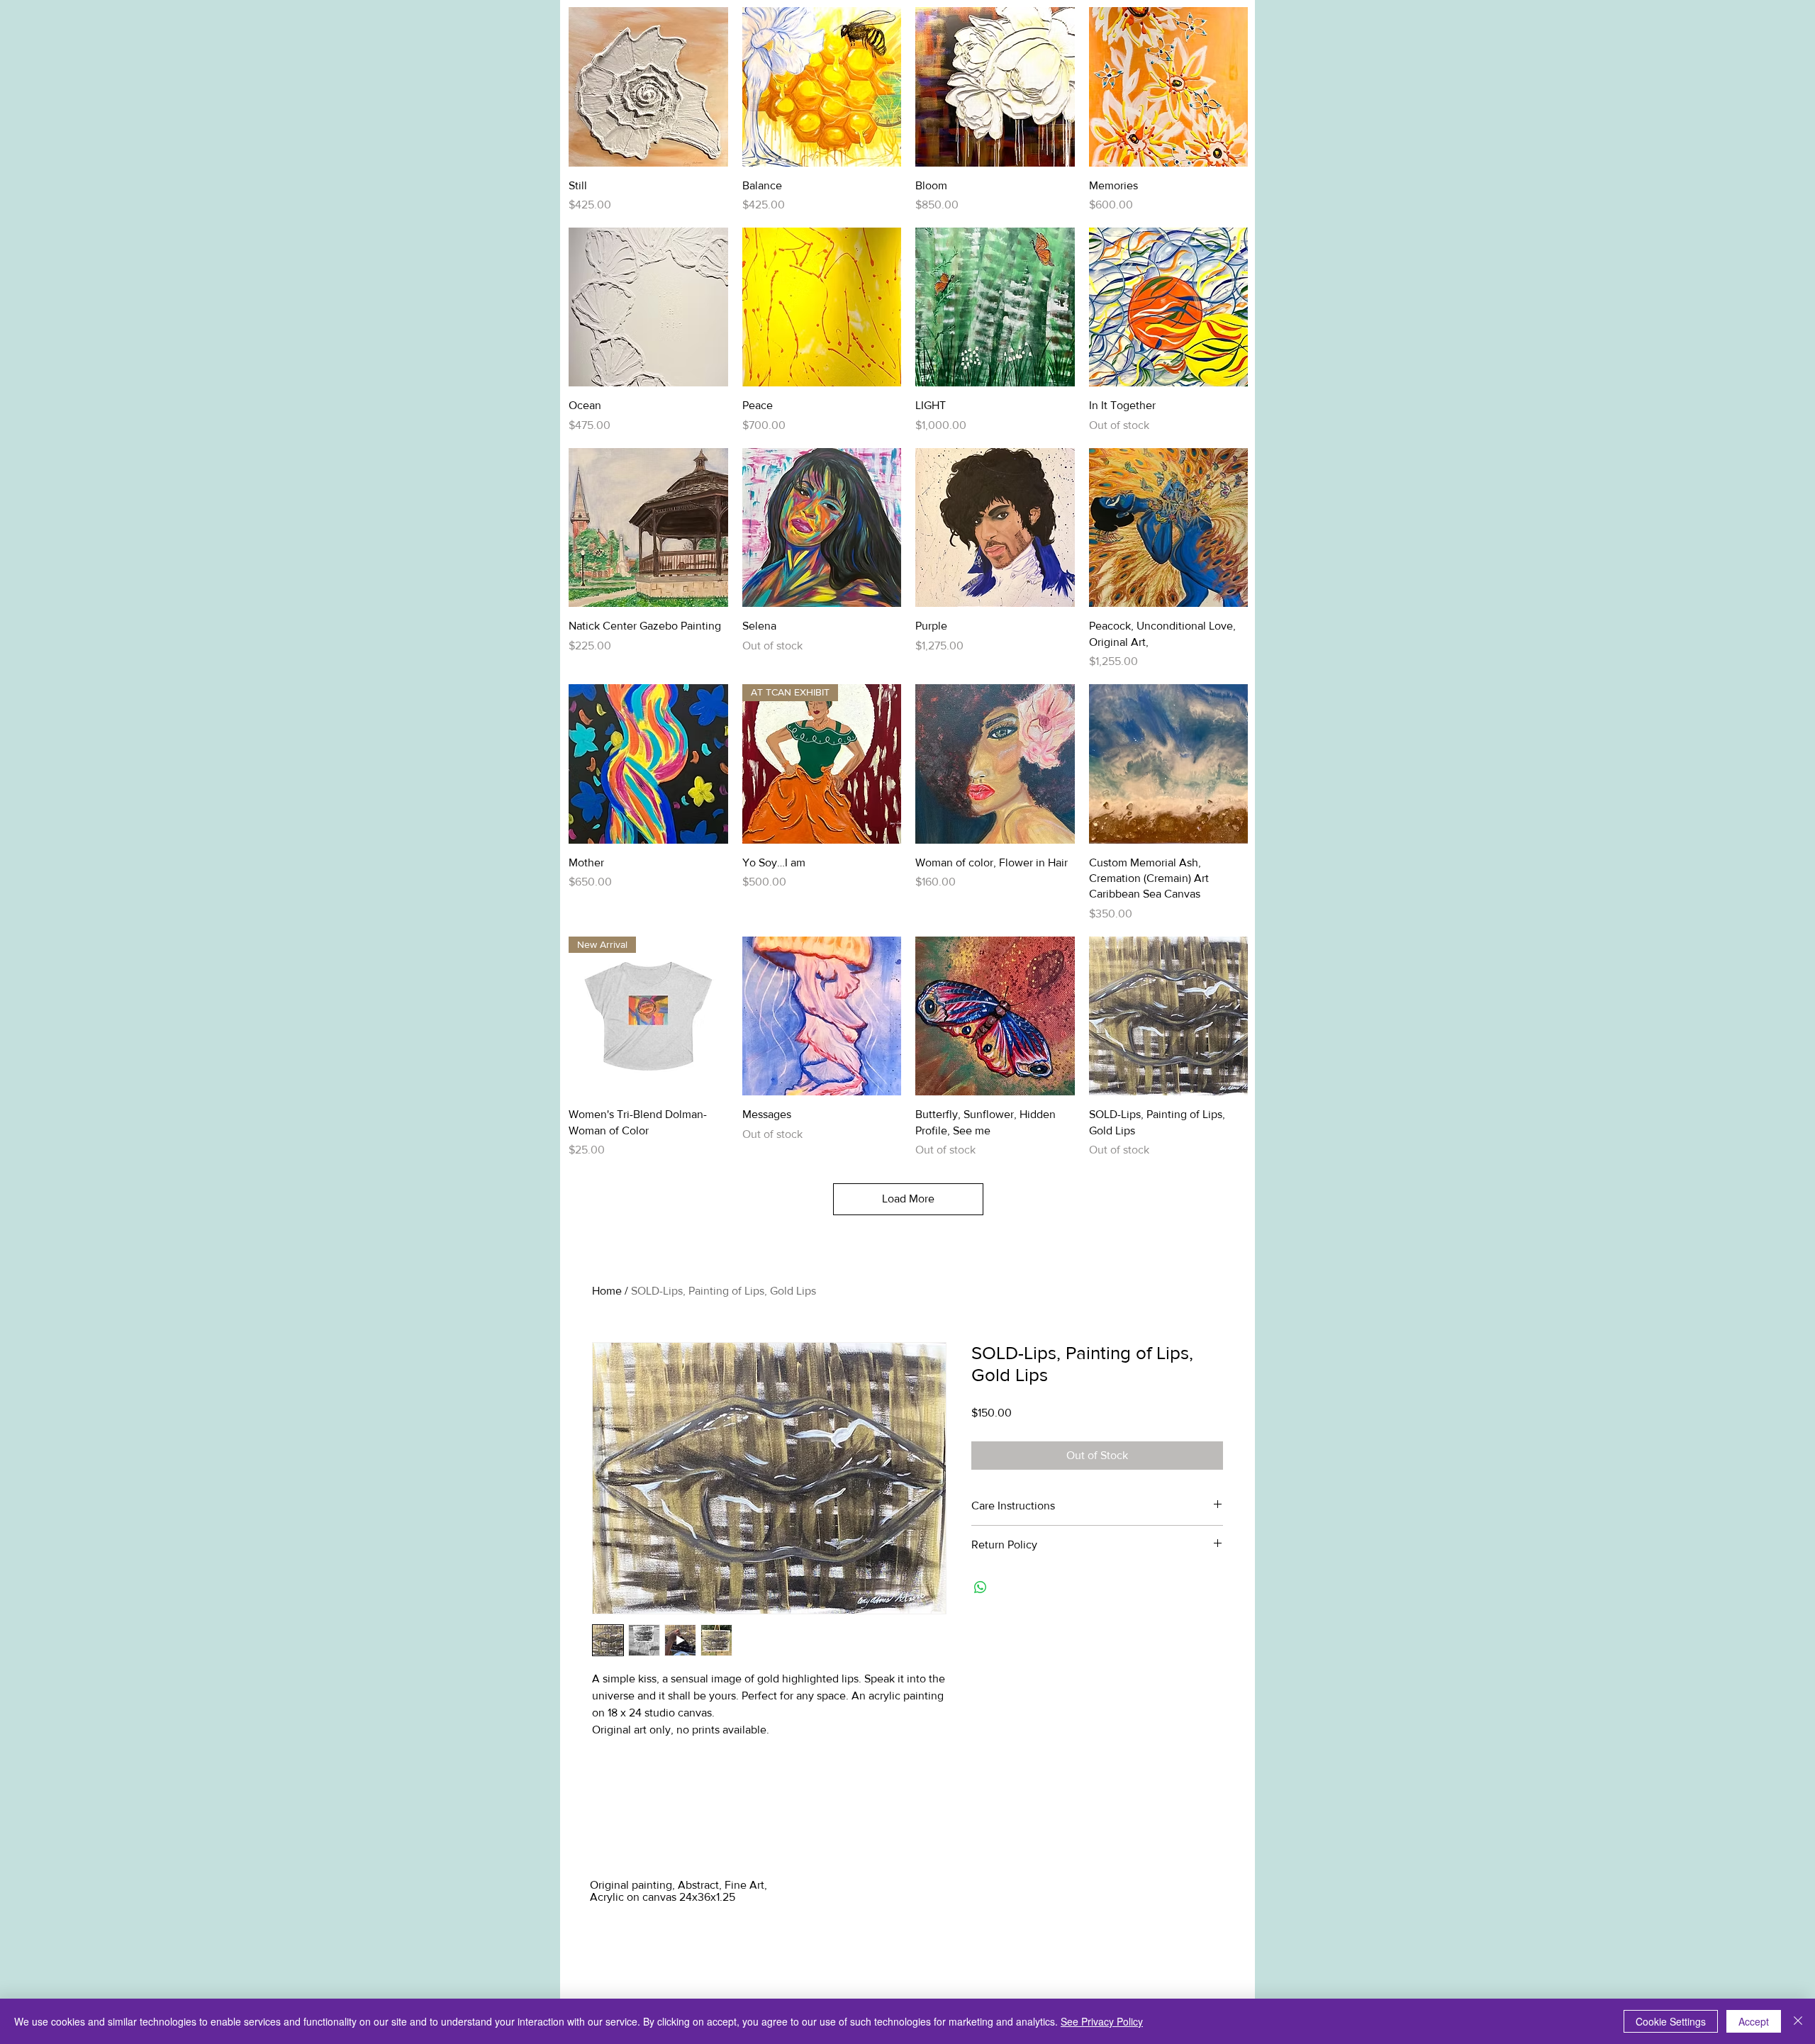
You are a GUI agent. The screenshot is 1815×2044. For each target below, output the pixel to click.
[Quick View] (648, 87)
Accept (1754, 2021)
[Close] (1798, 2021)
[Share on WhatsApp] (981, 1587)
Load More (908, 1199)
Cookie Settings (1671, 2021)
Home (607, 1291)
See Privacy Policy (1102, 2021)
